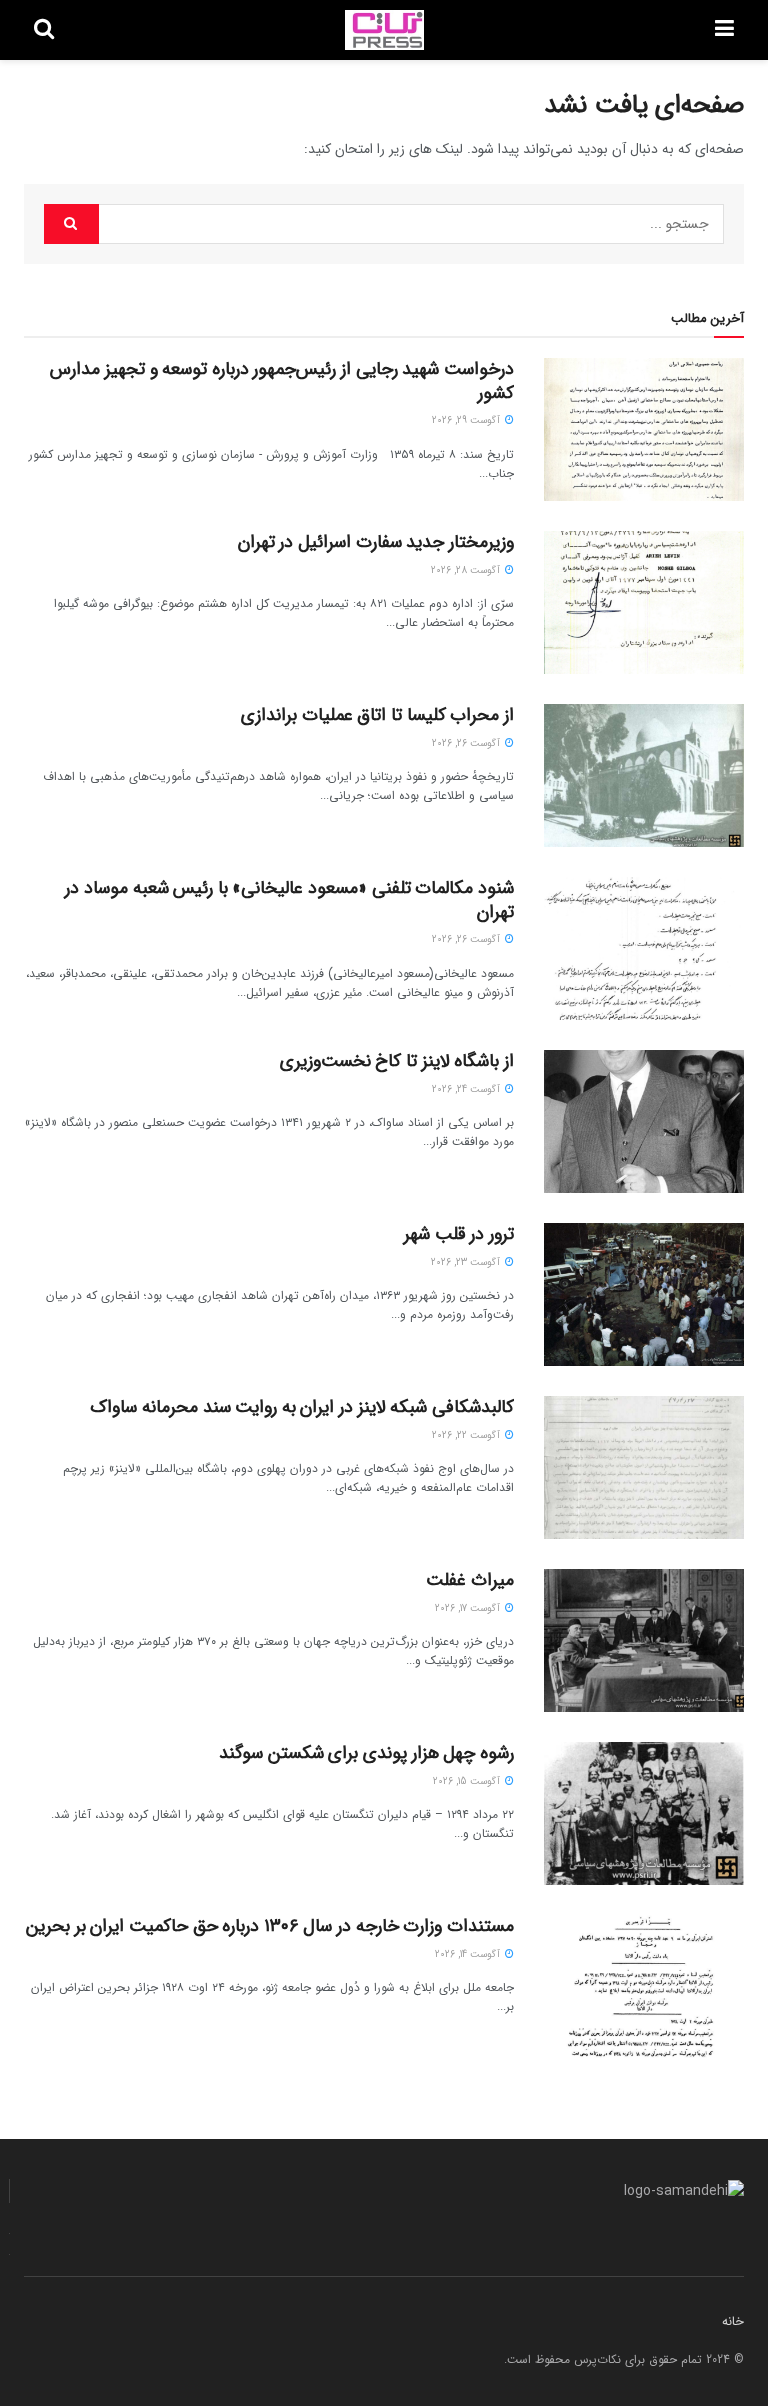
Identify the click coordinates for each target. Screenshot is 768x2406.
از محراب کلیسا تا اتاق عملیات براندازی (377, 715)
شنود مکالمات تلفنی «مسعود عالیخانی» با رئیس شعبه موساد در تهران (289, 899)
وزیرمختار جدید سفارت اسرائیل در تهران (376, 542)
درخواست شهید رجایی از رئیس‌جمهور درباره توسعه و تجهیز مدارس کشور (282, 380)
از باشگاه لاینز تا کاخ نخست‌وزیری (397, 1061)
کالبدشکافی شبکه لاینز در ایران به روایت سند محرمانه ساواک (302, 1407)
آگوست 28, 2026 (467, 570)
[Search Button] (71, 224)
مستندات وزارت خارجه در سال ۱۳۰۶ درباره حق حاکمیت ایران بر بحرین (270, 1926)
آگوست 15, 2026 (468, 1781)
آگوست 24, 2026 (467, 1089)
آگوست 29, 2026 (467, 420)
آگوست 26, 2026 (467, 743)
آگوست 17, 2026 (469, 1608)
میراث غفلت (470, 1580)
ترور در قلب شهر (459, 1234)
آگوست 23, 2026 (467, 1262)
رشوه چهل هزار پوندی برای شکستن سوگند (366, 1753)
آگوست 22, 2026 (467, 1435)
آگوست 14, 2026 (469, 1954)
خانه (733, 2321)
